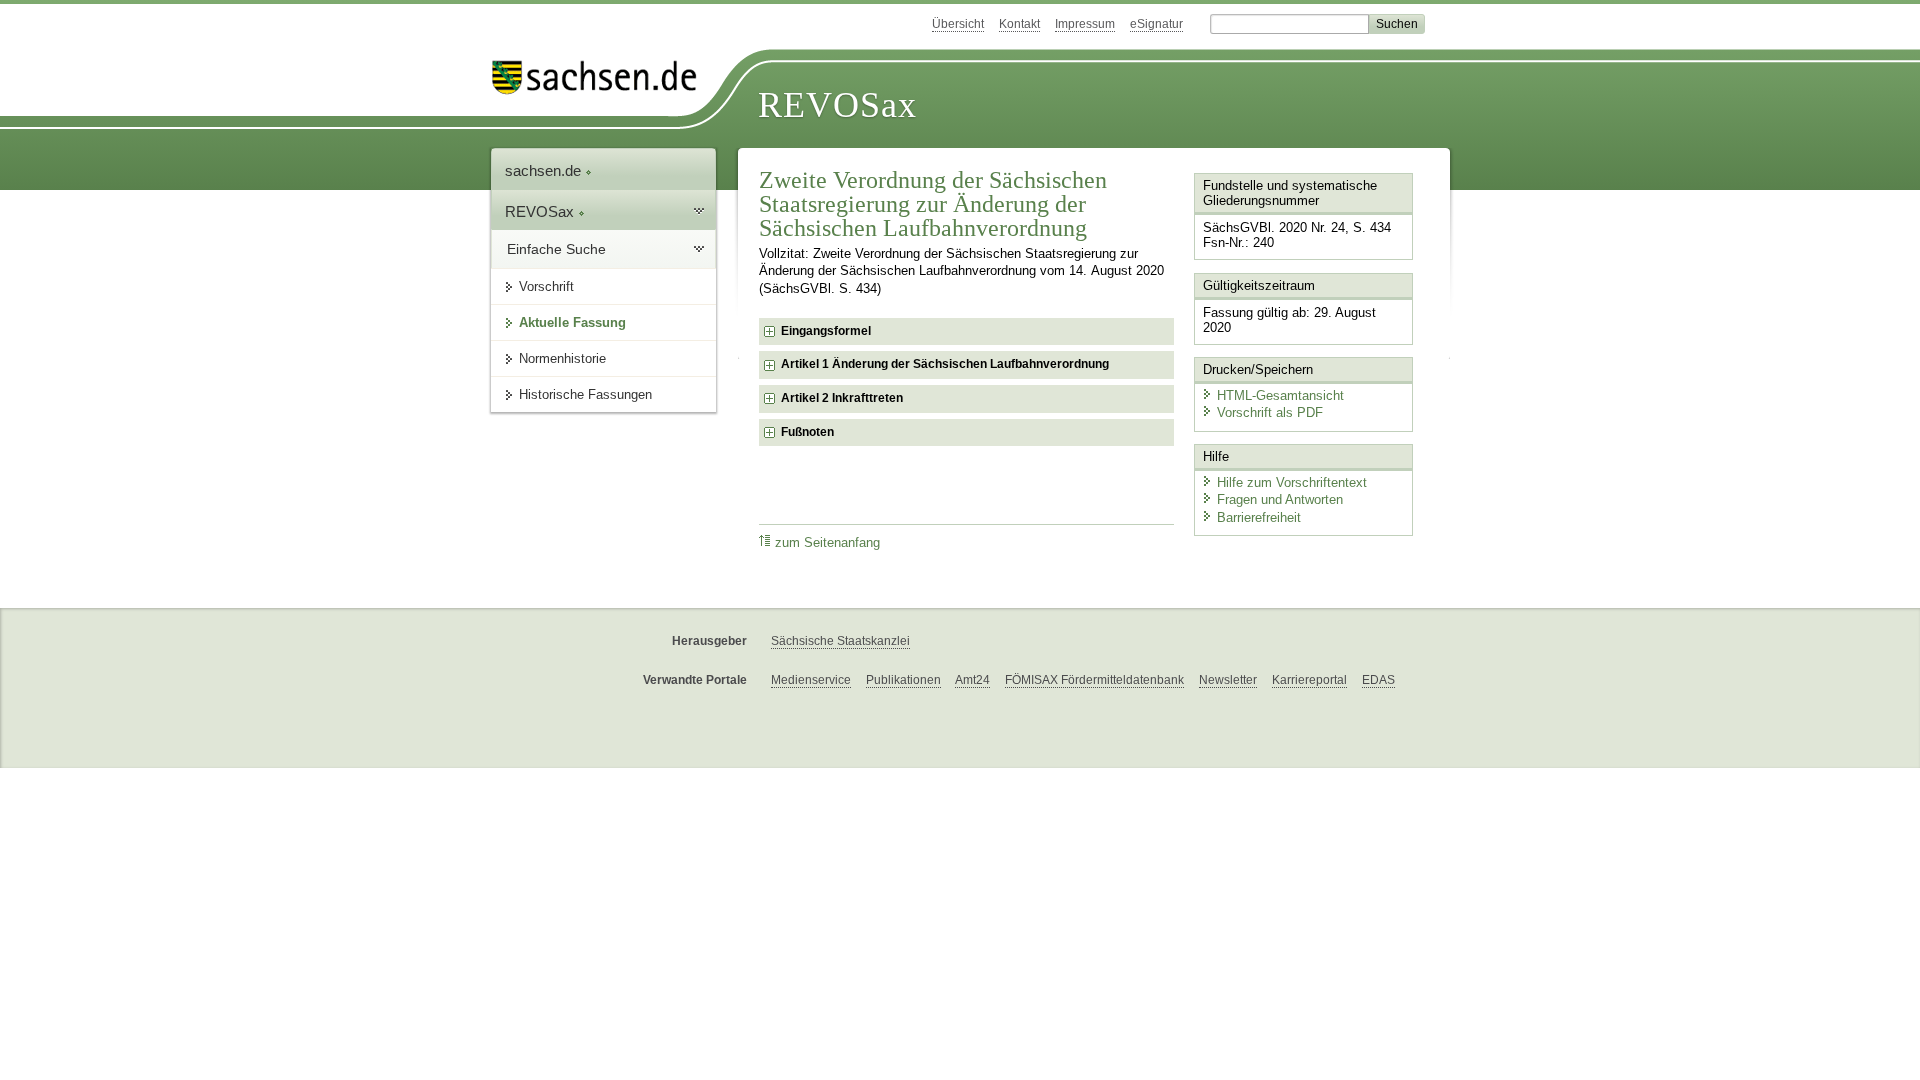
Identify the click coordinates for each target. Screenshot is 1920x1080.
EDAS (1378, 680)
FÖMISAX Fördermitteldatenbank (1094, 680)
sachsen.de (545, 170)
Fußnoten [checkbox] (807, 432)
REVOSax (837, 105)
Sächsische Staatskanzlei (840, 641)
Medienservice (811, 680)
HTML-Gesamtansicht (1280, 395)
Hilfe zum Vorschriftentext (1292, 482)
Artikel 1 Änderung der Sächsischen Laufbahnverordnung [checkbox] (945, 364)
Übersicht (958, 24)
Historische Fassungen (585, 394)
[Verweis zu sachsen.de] (602, 77)
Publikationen (903, 680)
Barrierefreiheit (1259, 517)
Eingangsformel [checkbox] (826, 331)
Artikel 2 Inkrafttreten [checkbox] (842, 398)
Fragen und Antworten (1280, 499)
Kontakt (1019, 24)
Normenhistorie (562, 358)
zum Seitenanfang (827, 543)
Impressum (1085, 24)
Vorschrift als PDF (1270, 412)
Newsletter (1228, 680)
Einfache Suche (556, 249)
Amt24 (972, 680)
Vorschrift (546, 286)
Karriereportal (1309, 680)
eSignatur (1156, 24)
